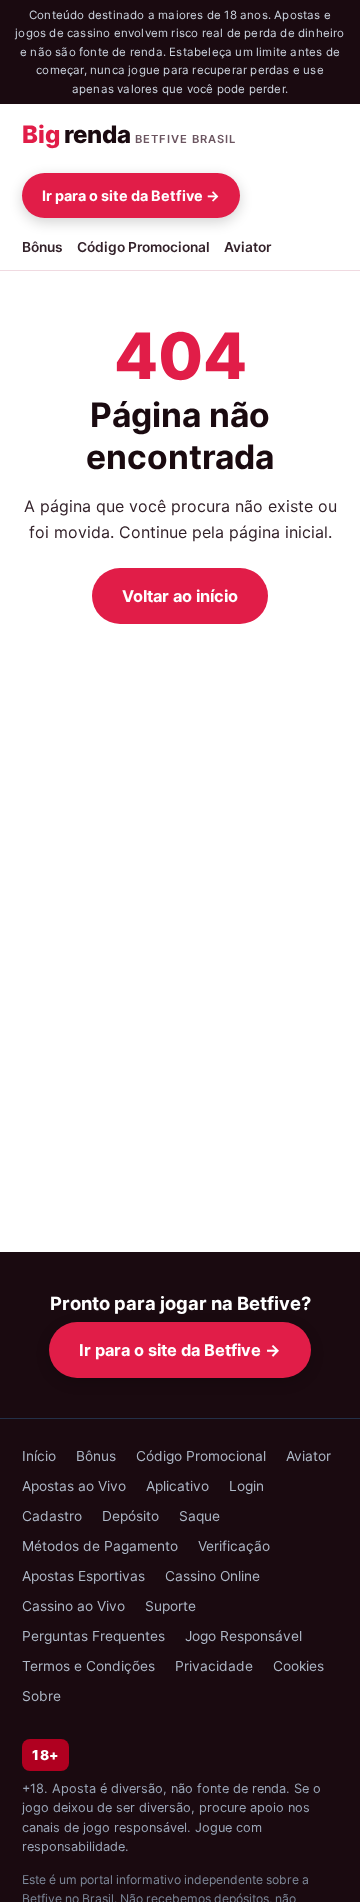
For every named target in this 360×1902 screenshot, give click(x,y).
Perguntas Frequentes (93, 1636)
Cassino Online (212, 1576)
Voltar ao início (180, 596)
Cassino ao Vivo (73, 1606)
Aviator (247, 247)
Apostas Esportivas (83, 1576)
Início (39, 1456)
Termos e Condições (88, 1666)
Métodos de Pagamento (100, 1546)
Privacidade (214, 1666)
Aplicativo (177, 1486)
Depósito (130, 1516)
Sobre (41, 1696)
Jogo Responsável (243, 1636)
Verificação (234, 1546)
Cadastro (52, 1516)
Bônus (42, 247)
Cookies (298, 1666)
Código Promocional (143, 247)
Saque (199, 1516)
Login (246, 1486)
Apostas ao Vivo (74, 1486)
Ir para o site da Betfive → (131, 195)
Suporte (170, 1606)
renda (129, 134)
